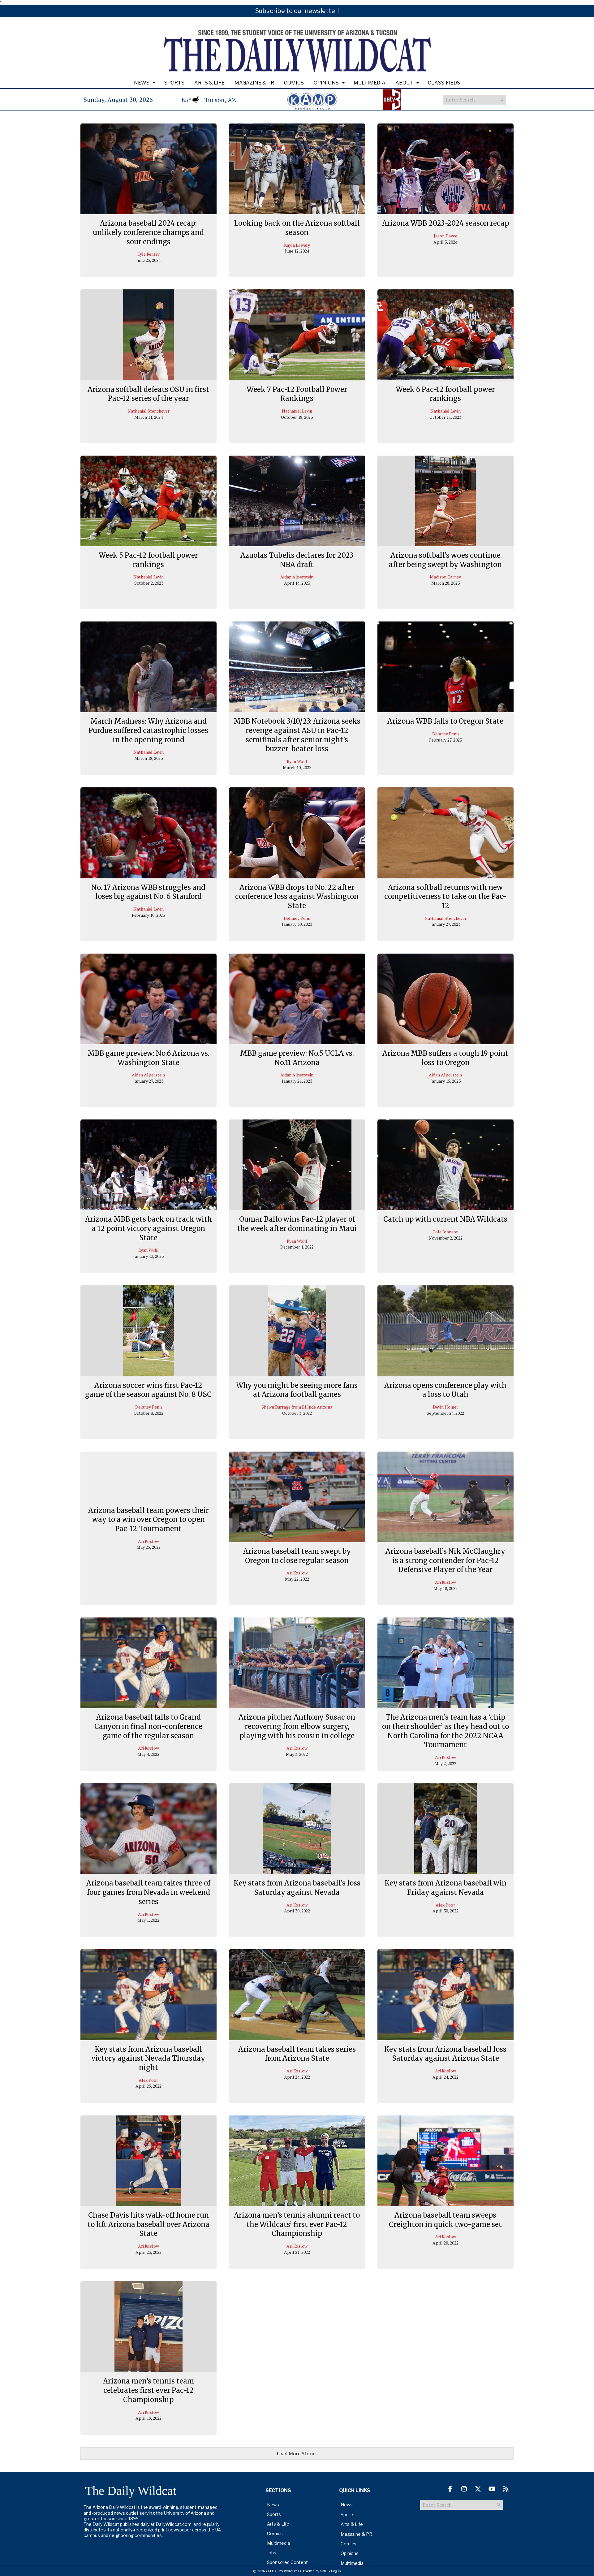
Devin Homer (445, 1407)
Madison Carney (445, 577)
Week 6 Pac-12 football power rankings (445, 394)
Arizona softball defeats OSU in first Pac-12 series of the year (148, 394)
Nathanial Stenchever (148, 411)
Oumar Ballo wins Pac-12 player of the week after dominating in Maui (297, 1224)
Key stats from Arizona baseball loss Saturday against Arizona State (445, 2054)
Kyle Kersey (148, 254)
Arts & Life (209, 83)
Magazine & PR (254, 83)
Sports (174, 83)
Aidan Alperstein (297, 577)
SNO (324, 2571)
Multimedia (370, 83)
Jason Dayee (445, 236)
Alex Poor (445, 1905)
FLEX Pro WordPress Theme (291, 2571)
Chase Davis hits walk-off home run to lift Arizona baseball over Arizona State (148, 2224)
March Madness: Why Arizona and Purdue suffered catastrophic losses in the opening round (148, 730)
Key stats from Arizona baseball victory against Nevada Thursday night (148, 2058)
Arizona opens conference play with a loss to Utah (445, 1390)
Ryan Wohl (297, 761)
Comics (294, 83)
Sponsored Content (287, 2562)
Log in (336, 2571)
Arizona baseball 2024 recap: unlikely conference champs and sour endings (148, 232)
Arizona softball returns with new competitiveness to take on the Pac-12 (445, 896)
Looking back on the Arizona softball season (297, 228)
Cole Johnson (445, 1232)
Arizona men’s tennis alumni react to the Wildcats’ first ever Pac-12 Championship (297, 2224)
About (404, 83)
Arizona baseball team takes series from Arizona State (297, 2054)
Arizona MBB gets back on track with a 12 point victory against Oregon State (148, 1228)
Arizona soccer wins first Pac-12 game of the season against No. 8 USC (148, 1390)
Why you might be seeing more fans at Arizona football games (297, 1390)
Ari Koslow (148, 1541)
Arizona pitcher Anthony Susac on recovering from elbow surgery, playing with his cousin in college (297, 1726)
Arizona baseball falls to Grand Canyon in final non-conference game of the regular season (148, 1726)
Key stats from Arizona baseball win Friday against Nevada (445, 1888)
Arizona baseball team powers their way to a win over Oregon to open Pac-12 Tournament (148, 1520)
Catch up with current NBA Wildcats (445, 1219)
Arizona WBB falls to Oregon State (445, 721)
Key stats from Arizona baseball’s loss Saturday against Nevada (297, 1888)
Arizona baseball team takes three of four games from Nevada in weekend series (148, 1892)
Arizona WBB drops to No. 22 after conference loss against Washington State (297, 896)
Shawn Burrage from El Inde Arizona (297, 1407)
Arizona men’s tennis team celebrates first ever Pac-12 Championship (148, 2390)
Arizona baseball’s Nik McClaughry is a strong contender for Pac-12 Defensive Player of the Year (445, 1560)
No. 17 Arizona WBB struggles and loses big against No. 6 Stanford (148, 892)
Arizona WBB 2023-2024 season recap (445, 223)
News (142, 83)
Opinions (326, 83)
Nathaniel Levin (297, 411)
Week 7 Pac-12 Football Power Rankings (297, 394)
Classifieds (444, 83)
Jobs (272, 2553)
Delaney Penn (445, 734)
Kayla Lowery (297, 245)
